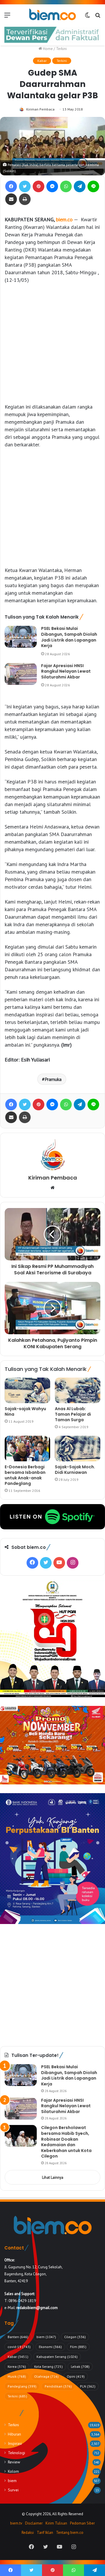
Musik (17, 2376)
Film (78, 2347)
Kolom (13, 2471)
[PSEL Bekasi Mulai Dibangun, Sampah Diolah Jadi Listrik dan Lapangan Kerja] (21, 637)
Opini (76, 2376)
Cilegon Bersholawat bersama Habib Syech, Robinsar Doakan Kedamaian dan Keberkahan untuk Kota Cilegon (66, 2142)
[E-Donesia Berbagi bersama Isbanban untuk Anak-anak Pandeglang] (27, 1449)
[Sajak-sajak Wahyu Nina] (27, 1390)
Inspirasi (15, 2443)
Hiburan (14, 2434)
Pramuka (53, 1079)
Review (14, 2462)
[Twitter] (25, 186)
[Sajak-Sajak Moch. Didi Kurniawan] (78, 1449)
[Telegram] (80, 186)
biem (46, 2337)
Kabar (42, 61)
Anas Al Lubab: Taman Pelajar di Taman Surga (73, 1414)
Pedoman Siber (82, 2523)
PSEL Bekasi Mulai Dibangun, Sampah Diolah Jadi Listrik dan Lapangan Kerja (69, 637)
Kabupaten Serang (57, 2357)
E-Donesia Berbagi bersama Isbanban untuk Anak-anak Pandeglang (25, 1475)
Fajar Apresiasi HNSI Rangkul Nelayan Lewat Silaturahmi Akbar (66, 671)
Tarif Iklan (45, 2533)
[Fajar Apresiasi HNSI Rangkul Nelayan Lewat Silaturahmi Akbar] (21, 674)
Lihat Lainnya (53, 2177)
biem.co (64, 219)
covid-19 (19, 2347)
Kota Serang (48, 2366)
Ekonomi (50, 2347)
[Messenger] (52, 186)
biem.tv (16, 2523)
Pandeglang (22, 2386)
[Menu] (7, 17)
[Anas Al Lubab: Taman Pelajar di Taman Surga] (78, 1390)
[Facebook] (11, 186)
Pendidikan (58, 2386)
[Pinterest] (38, 186)
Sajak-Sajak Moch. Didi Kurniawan (75, 1470)
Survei (13, 2490)
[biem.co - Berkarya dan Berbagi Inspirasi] (52, 15)
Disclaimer (34, 2523)
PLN (88, 2386)
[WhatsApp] (66, 186)
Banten (18, 2337)
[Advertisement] (52, 343)
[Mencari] (98, 17)
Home (47, 49)
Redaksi (28, 2533)
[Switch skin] (87, 17)
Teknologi (16, 2453)
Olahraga (46, 2376)
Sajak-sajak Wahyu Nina (25, 1411)
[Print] (25, 199)
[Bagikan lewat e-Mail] (11, 199)
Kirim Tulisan (56, 2523)
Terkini (61, 49)
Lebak (80, 2366)
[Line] (93, 186)
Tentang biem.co (70, 2533)
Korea (17, 2366)
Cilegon (75, 2337)
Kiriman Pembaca (40, 109)
